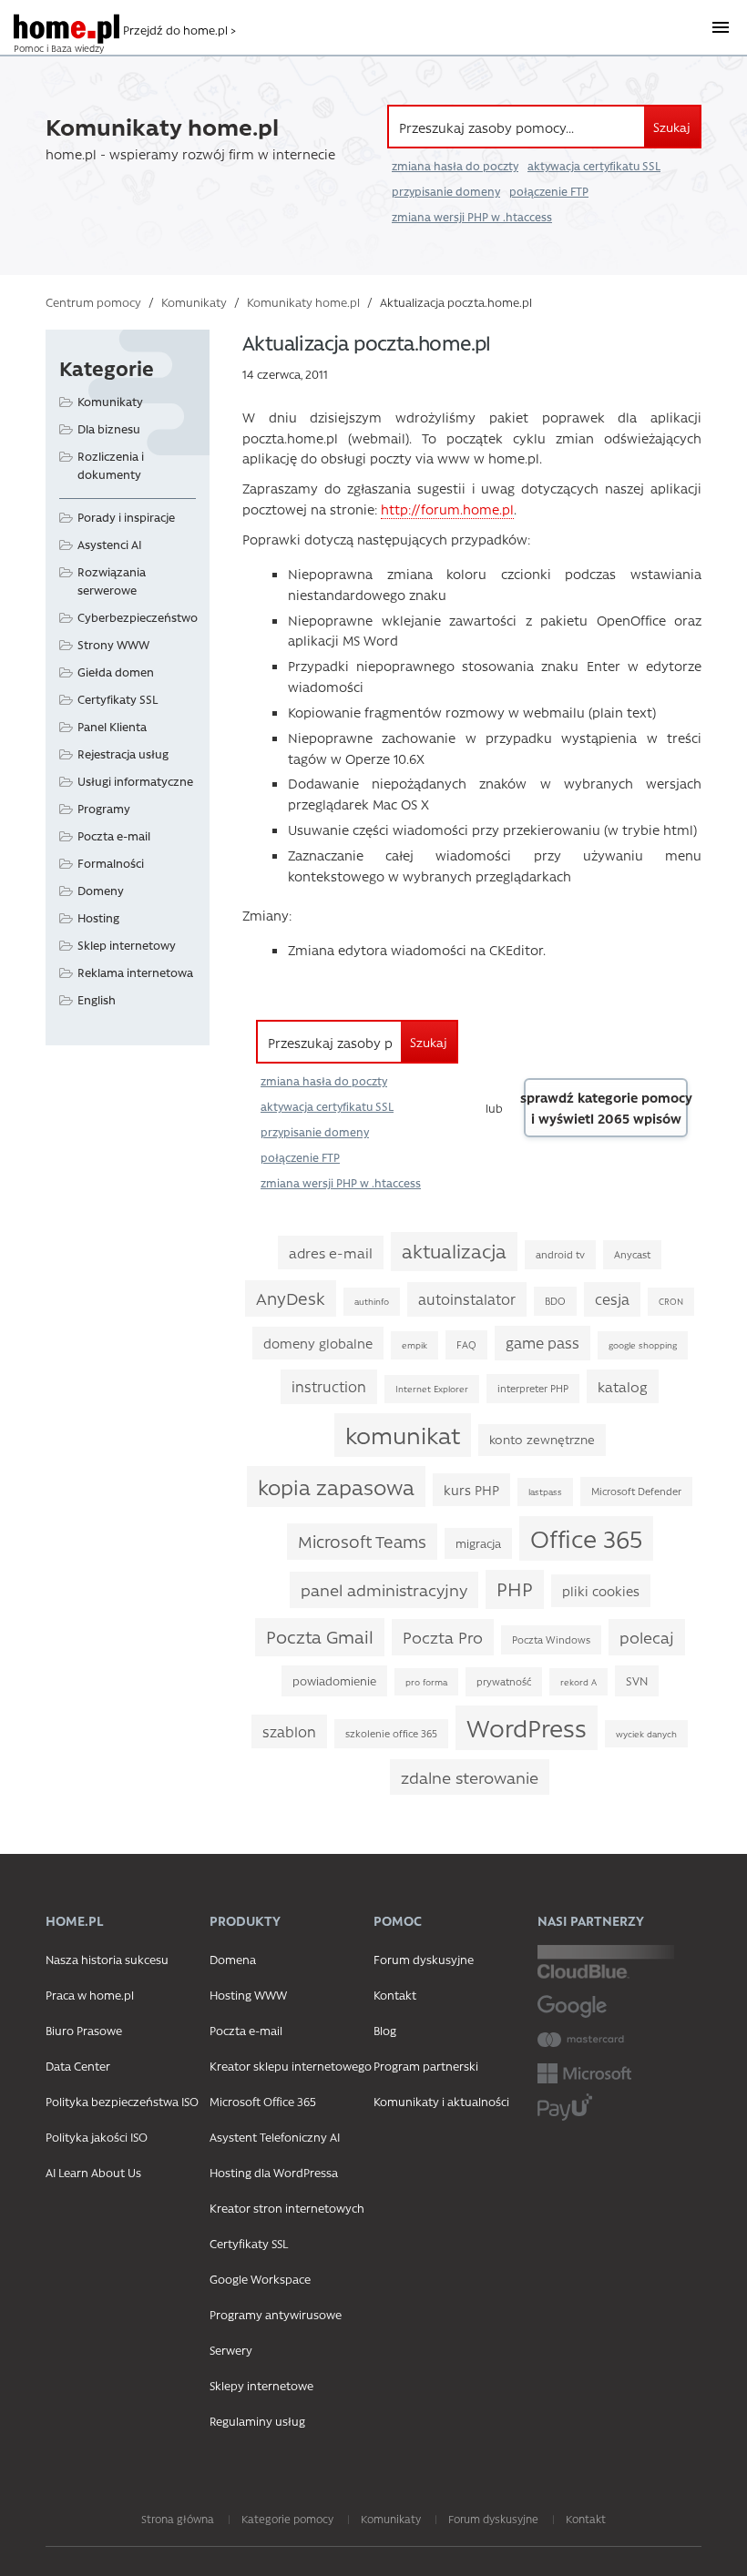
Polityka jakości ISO (97, 2137)
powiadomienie (334, 1680)
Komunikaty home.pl (303, 302)
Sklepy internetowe (261, 2385)
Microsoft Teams (362, 1541)
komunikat (403, 1435)
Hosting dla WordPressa (274, 2172)
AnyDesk (291, 1298)
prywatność (504, 1681)
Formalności (111, 863)
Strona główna (178, 2519)
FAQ (466, 1344)
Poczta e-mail (114, 835)
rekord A (578, 1682)
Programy (104, 808)
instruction (329, 1386)
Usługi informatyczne (135, 781)
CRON (671, 1301)
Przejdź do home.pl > (179, 30)
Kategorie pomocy (287, 2519)
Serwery (231, 2350)
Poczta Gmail (320, 1636)
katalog (623, 1386)
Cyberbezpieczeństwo (138, 617)
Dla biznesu (109, 428)
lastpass (545, 1492)
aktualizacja (454, 1251)
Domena (233, 1959)
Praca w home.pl (90, 1995)
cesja (612, 1299)
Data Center (78, 2066)
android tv (560, 1254)
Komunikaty (194, 302)
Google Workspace (260, 2279)
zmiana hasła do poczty (455, 166)
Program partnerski (426, 2066)
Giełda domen (116, 672)
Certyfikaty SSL (118, 699)
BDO (555, 1301)
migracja (478, 1543)
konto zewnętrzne (542, 1439)
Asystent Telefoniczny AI (275, 2137)
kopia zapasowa (336, 1487)
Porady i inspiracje (126, 517)
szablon (289, 1731)
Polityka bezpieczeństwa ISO (122, 2101)
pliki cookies (601, 1591)
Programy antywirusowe (276, 2314)
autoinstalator (467, 1299)
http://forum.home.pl (447, 509)
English (97, 999)
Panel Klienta (112, 726)
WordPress (527, 1727)
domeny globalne (318, 1343)
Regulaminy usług (257, 2421)
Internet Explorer (432, 1389)
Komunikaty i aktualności (441, 2101)
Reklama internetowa (135, 972)
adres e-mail (331, 1252)
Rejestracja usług (123, 753)
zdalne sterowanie (470, 1777)
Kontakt (395, 1995)
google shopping (643, 1345)
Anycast (632, 1254)
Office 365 (586, 1538)
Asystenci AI (110, 544)
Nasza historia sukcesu (107, 1959)
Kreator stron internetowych (287, 2208)
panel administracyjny (384, 1589)
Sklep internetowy (127, 945)
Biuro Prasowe (84, 2030)
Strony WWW (113, 644)
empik (414, 1345)
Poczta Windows (551, 1639)
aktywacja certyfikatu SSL (594, 166)
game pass (542, 1343)
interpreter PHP (533, 1388)
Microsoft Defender (636, 1491)
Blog (385, 2030)
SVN (637, 1680)
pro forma (426, 1682)
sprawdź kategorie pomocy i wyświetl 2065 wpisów (606, 1108)
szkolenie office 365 (391, 1733)
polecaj (647, 1637)
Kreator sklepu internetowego (291, 2066)
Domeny (101, 890)
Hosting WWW (248, 1995)
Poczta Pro (443, 1637)
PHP (515, 1588)
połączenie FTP (549, 191)
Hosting (98, 917)
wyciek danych (646, 1734)
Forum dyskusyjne (424, 1959)
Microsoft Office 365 (263, 2101)
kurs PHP (471, 1490)
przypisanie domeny (446, 191)
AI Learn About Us (93, 2172)
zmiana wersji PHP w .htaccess (472, 217)
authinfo (372, 1301)
